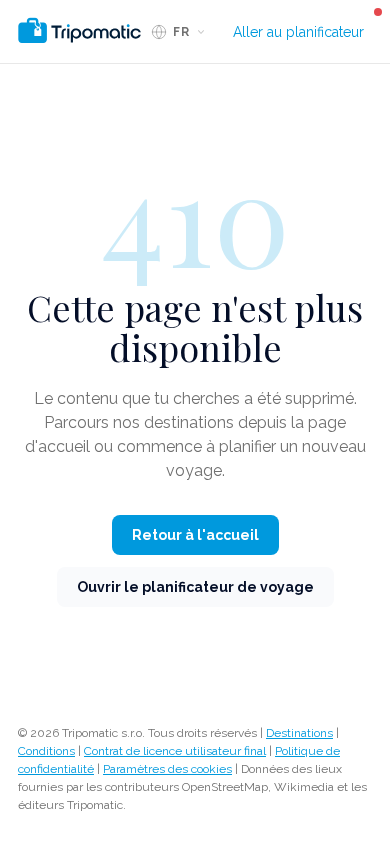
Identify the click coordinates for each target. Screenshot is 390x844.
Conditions (46, 751)
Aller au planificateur (298, 32)
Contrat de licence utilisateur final (175, 751)
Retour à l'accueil (195, 535)
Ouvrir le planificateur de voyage (195, 587)
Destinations (299, 733)
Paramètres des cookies (167, 769)
